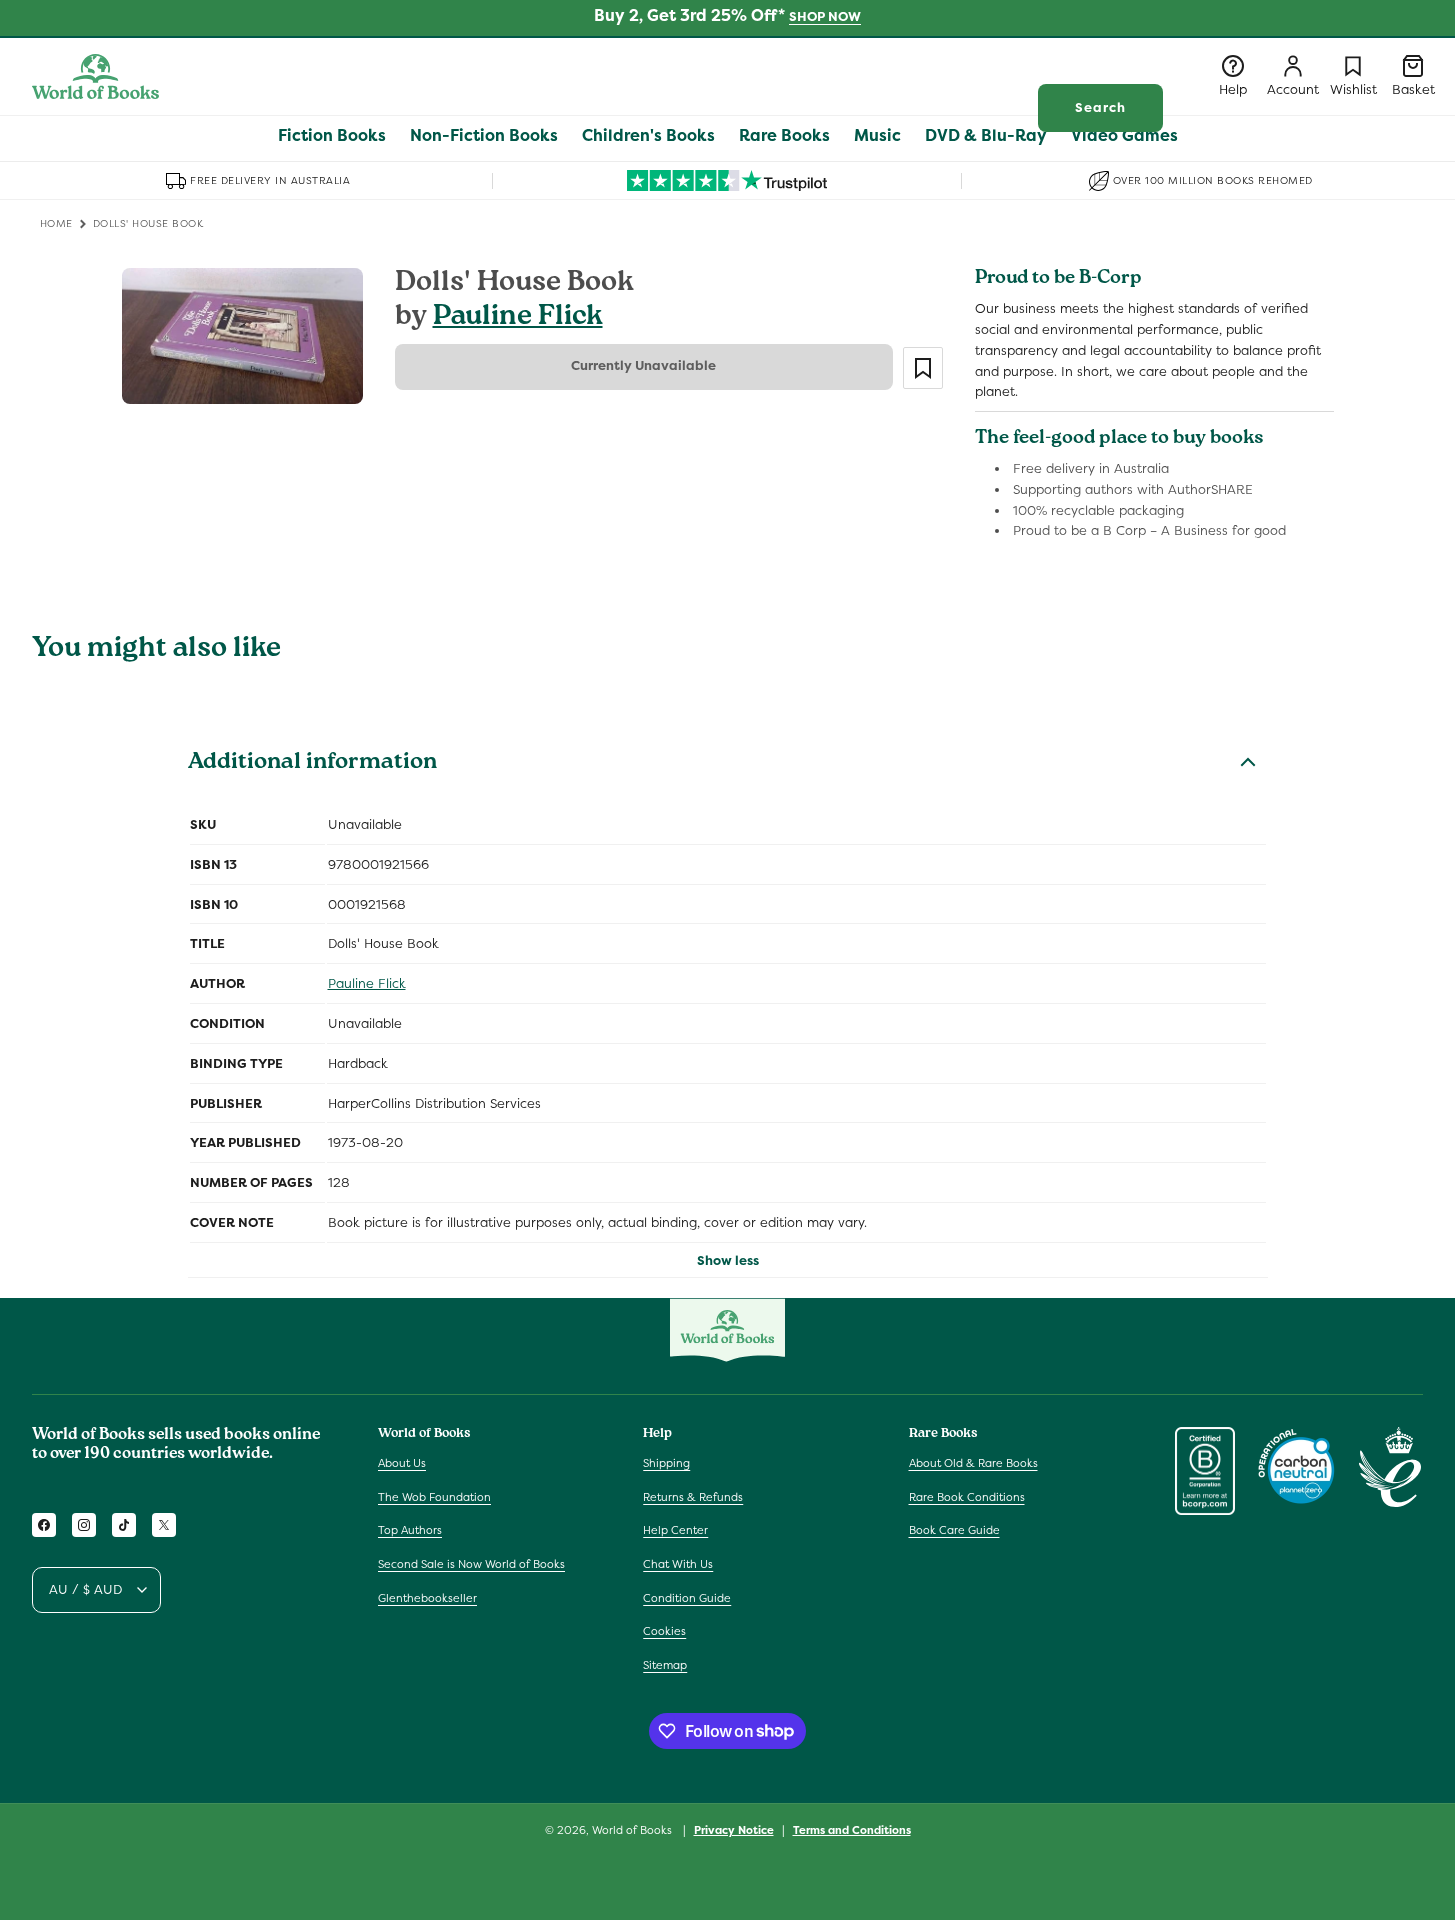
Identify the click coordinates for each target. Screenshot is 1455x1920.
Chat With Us (678, 1564)
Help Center (675, 1531)
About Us (402, 1463)
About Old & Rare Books (973, 1463)
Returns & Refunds (693, 1497)
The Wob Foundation (434, 1497)
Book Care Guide (954, 1531)
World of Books (633, 1830)
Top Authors (410, 1531)
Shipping (666, 1463)
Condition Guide (687, 1598)
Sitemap (665, 1665)
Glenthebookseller (427, 1598)
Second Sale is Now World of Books (471, 1564)
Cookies (664, 1631)
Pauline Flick (518, 318)
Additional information (312, 764)
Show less (728, 1260)
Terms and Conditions (852, 1829)
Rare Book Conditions (967, 1497)
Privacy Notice (734, 1829)
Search (1100, 107)
